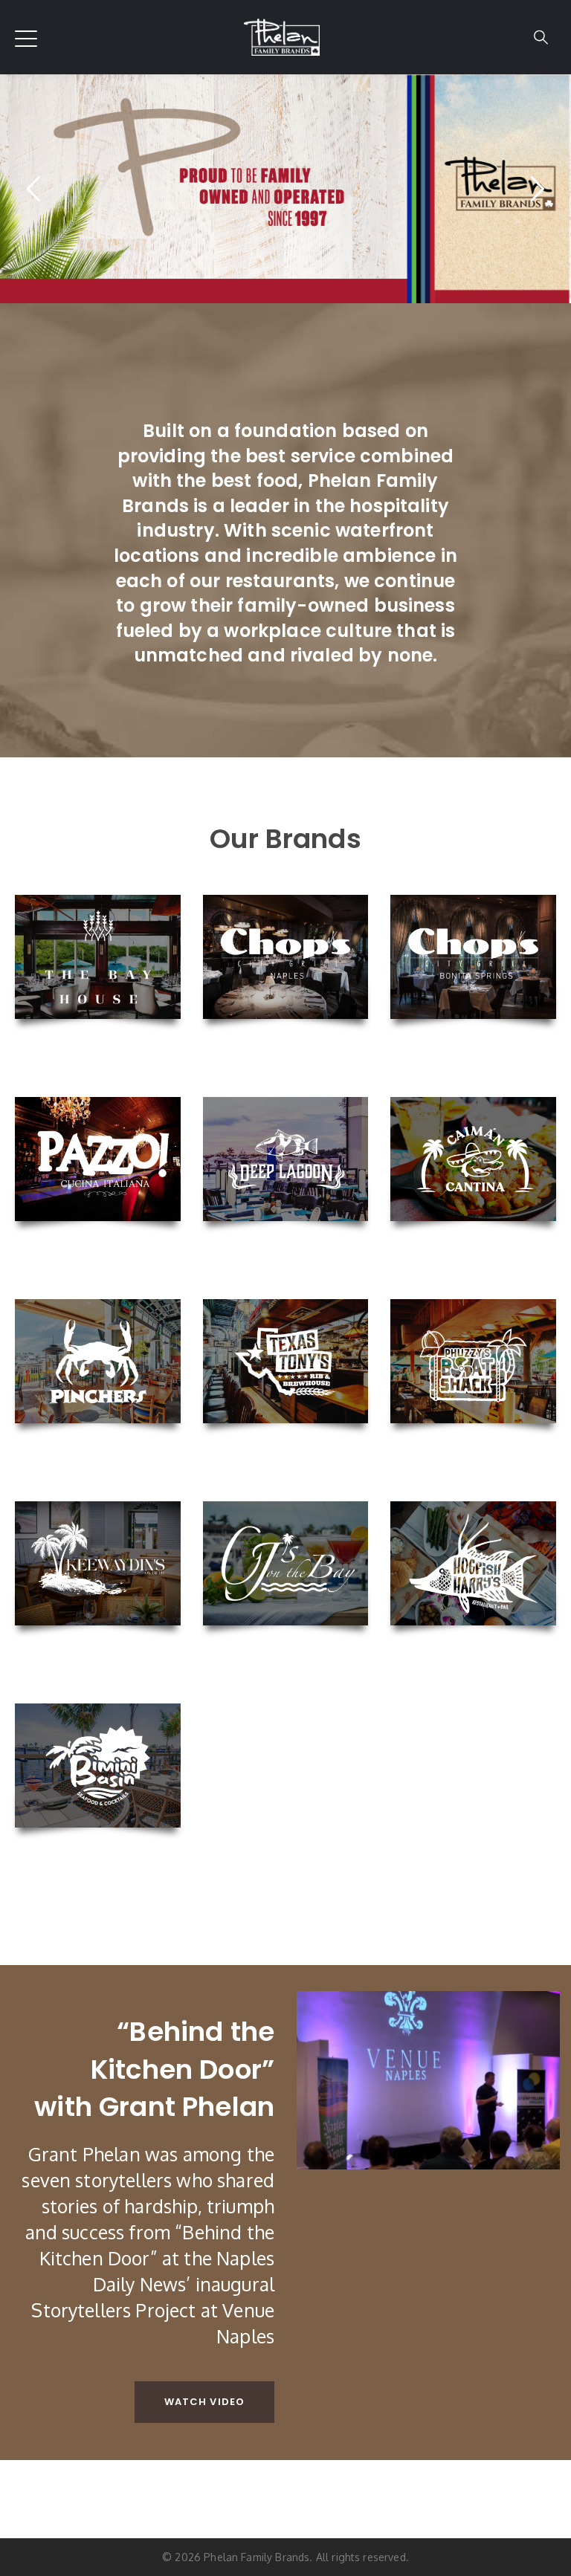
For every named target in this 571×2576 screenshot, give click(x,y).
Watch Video (204, 2402)
